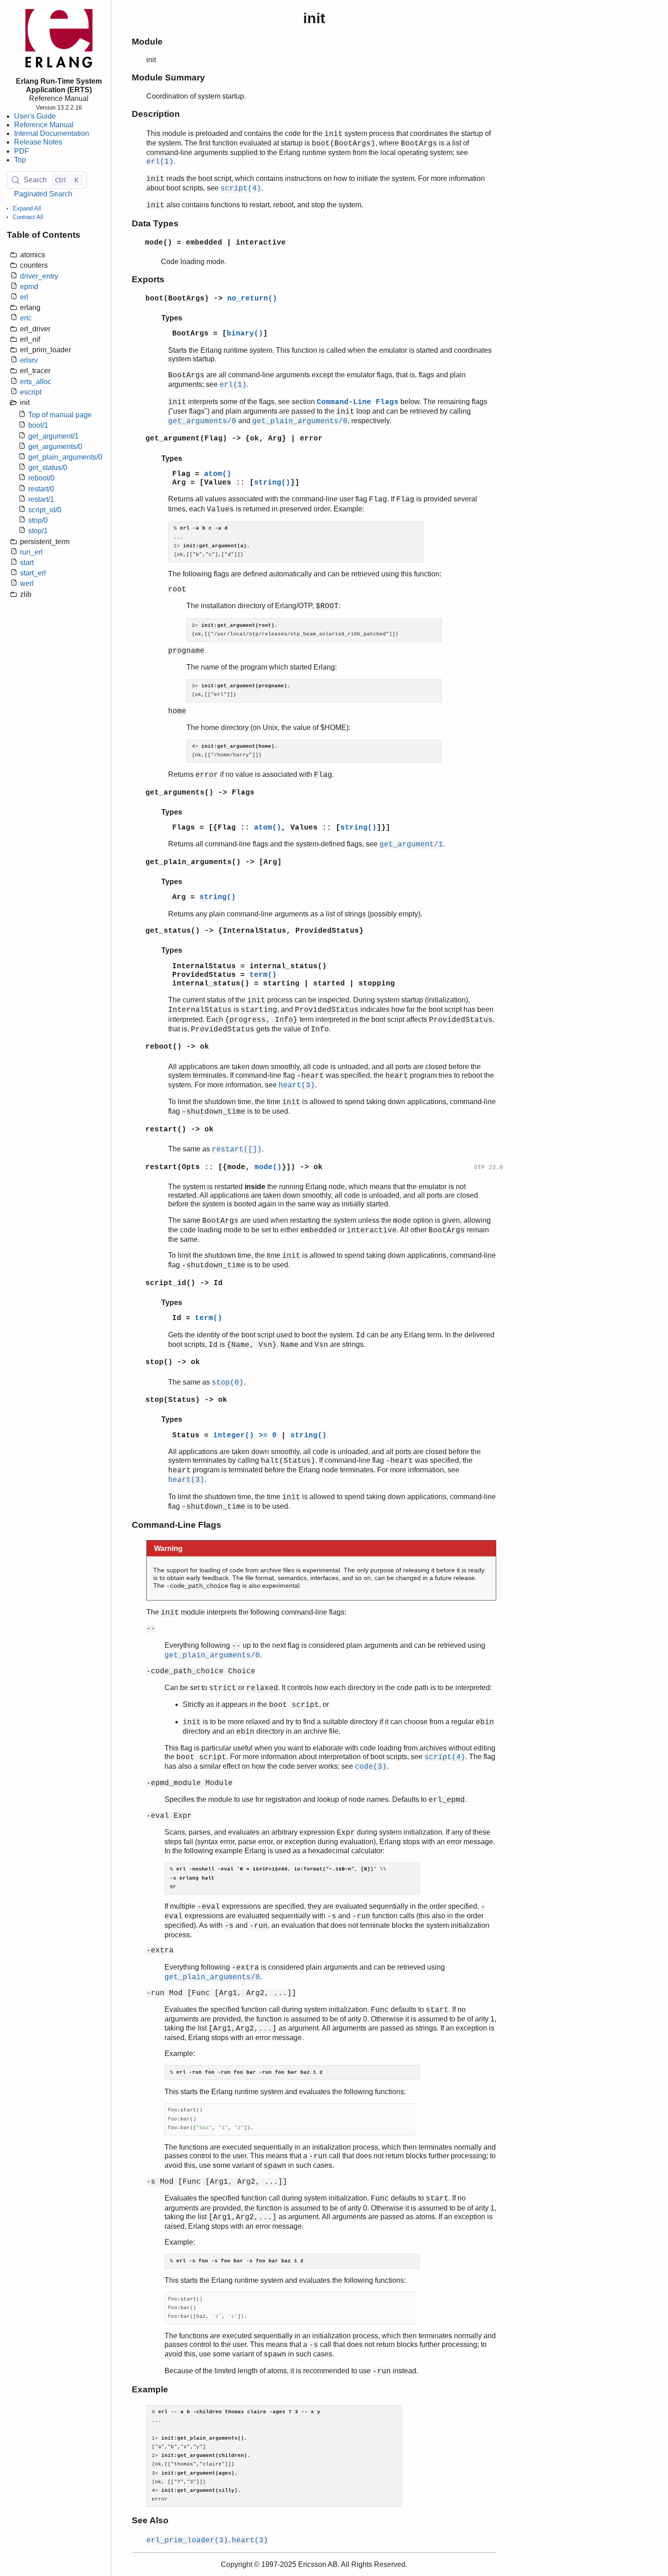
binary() (245, 334)
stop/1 (38, 531)
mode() (268, 1167)
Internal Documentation (52, 133)
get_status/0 (48, 468)
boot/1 (38, 425)
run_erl (31, 552)
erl (24, 297)
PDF (22, 151)
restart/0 (41, 489)
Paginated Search (43, 194)
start (27, 563)
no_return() (252, 299)
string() (272, 483)
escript (31, 392)
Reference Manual (44, 125)
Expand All (27, 208)
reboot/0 (41, 478)
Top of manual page (60, 415)
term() (263, 975)
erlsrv (29, 360)
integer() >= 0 (245, 1436)
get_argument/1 (53, 436)
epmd (29, 287)
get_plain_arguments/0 (65, 457)
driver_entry (39, 276)
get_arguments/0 (55, 447)
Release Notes (38, 142)
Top (20, 160)
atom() (218, 474)
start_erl (33, 573)
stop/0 (38, 520)
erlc (26, 318)
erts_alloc (36, 382)
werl (27, 583)
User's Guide (35, 116)
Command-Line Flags (358, 402)
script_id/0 (45, 510)
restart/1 (41, 499)
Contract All (28, 217)
